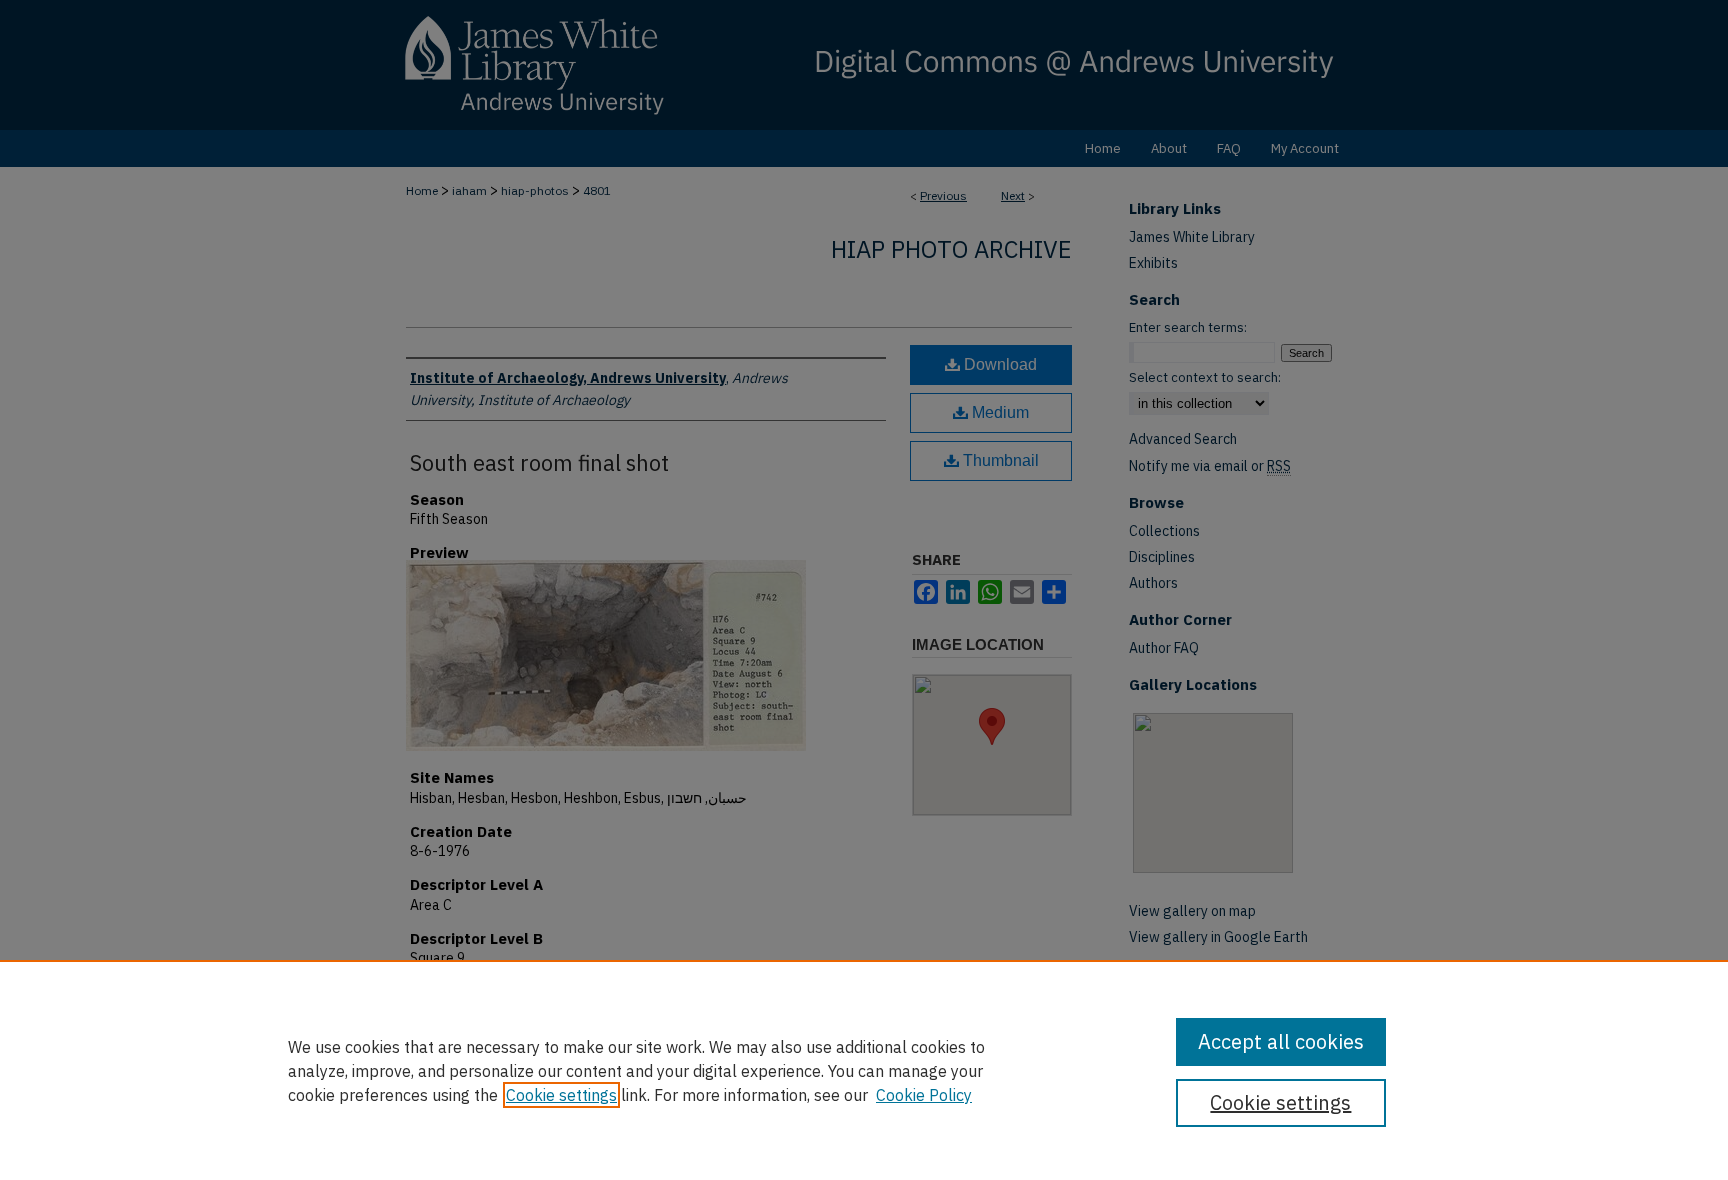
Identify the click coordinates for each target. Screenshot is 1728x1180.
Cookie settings (561, 1095)
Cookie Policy (924, 1095)
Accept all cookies (1281, 1041)
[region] (864, 1070)
